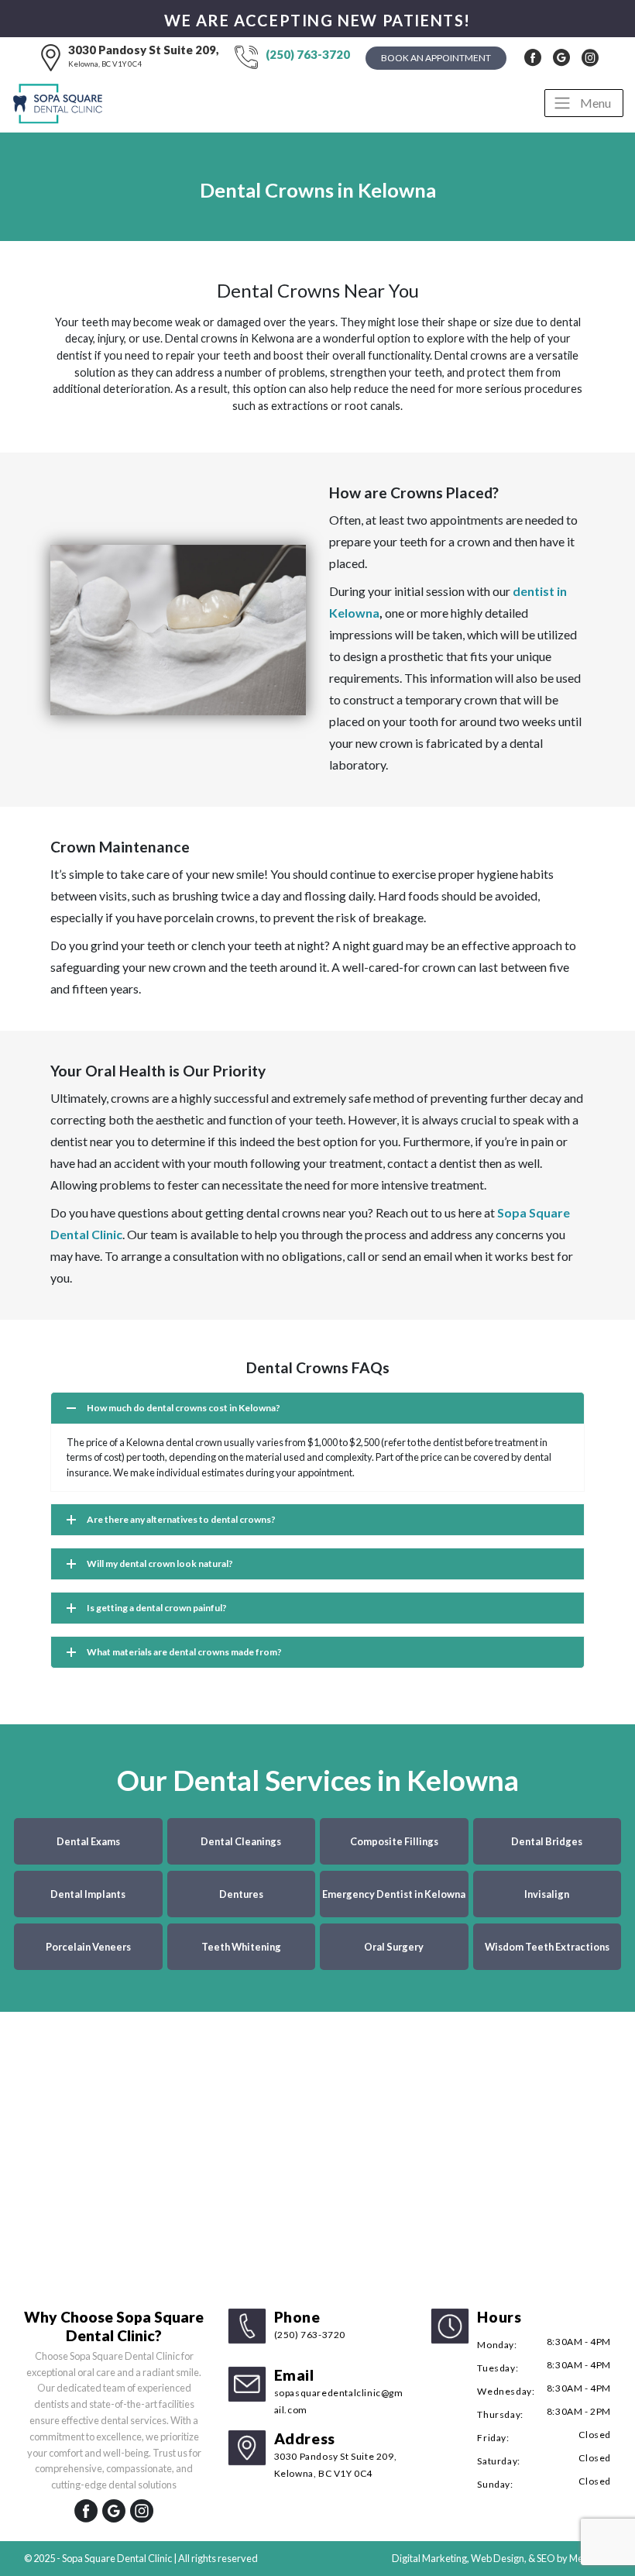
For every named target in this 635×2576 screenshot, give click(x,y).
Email (339, 2391)
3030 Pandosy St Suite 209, (144, 55)
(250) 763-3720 (308, 54)
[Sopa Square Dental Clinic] (60, 103)
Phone (310, 2324)
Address (336, 2454)
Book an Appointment (436, 58)
